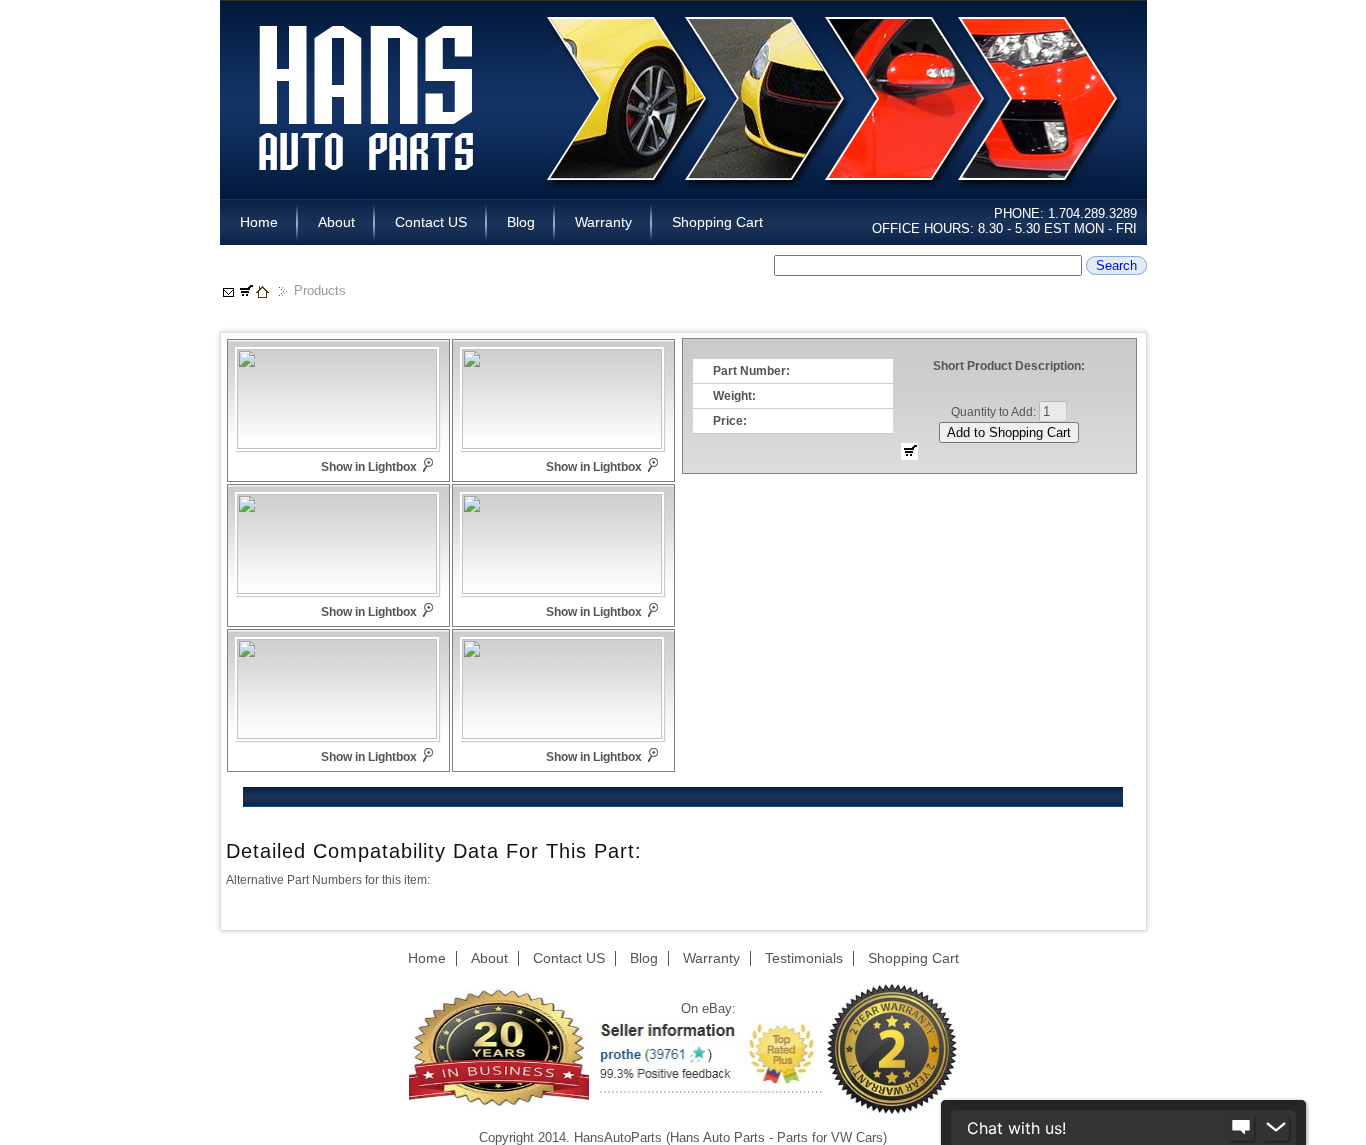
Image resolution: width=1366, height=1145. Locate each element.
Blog (521, 222)
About (336, 222)
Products (320, 290)
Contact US (431, 222)
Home (259, 222)
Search (1116, 265)
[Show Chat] (1241, 1128)
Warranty (603, 222)
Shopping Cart (717, 222)
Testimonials (804, 958)
